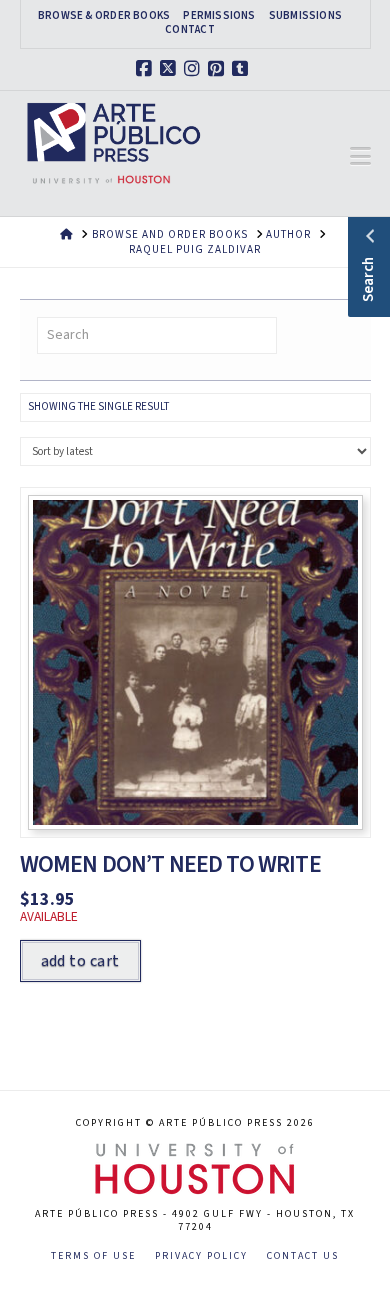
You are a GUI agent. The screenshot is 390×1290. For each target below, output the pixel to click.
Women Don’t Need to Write (170, 864)
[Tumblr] (243, 69)
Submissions (305, 16)
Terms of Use (93, 1256)
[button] (360, 157)
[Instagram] (195, 69)
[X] (171, 69)
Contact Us (303, 1256)
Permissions (219, 16)
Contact (190, 30)
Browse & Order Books (104, 16)
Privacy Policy (201, 1256)
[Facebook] (147, 69)
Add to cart (80, 961)
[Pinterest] (219, 69)
